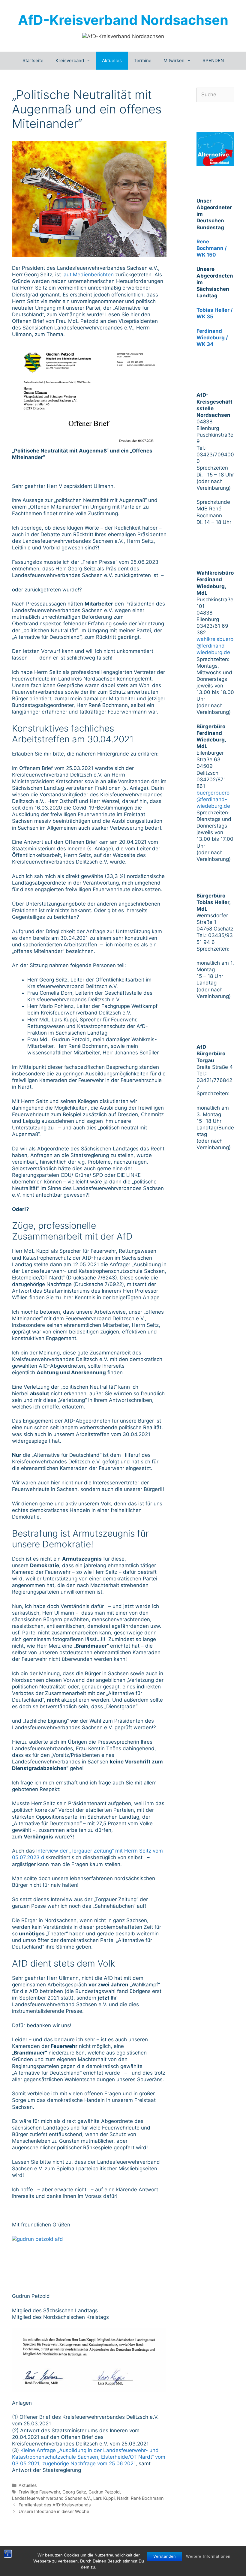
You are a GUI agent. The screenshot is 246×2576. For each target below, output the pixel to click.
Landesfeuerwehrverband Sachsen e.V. (51, 2498)
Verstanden (165, 2556)
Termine (143, 60)
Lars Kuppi (104, 2498)
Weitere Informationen (208, 2556)
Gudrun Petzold (104, 2492)
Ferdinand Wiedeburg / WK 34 (212, 338)
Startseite (33, 60)
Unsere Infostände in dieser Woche (54, 2511)
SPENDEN (213, 60)
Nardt (123, 2498)
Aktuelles (112, 60)
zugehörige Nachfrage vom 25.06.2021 (89, 2463)
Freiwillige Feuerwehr (39, 2492)
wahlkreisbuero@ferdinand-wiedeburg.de (215, 646)
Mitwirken (174, 60)
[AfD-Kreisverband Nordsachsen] (123, 36)
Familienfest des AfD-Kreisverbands (55, 2505)
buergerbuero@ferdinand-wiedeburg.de (213, 799)
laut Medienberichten (88, 275)
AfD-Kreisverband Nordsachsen (123, 20)
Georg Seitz (74, 2492)
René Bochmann (147, 2498)
